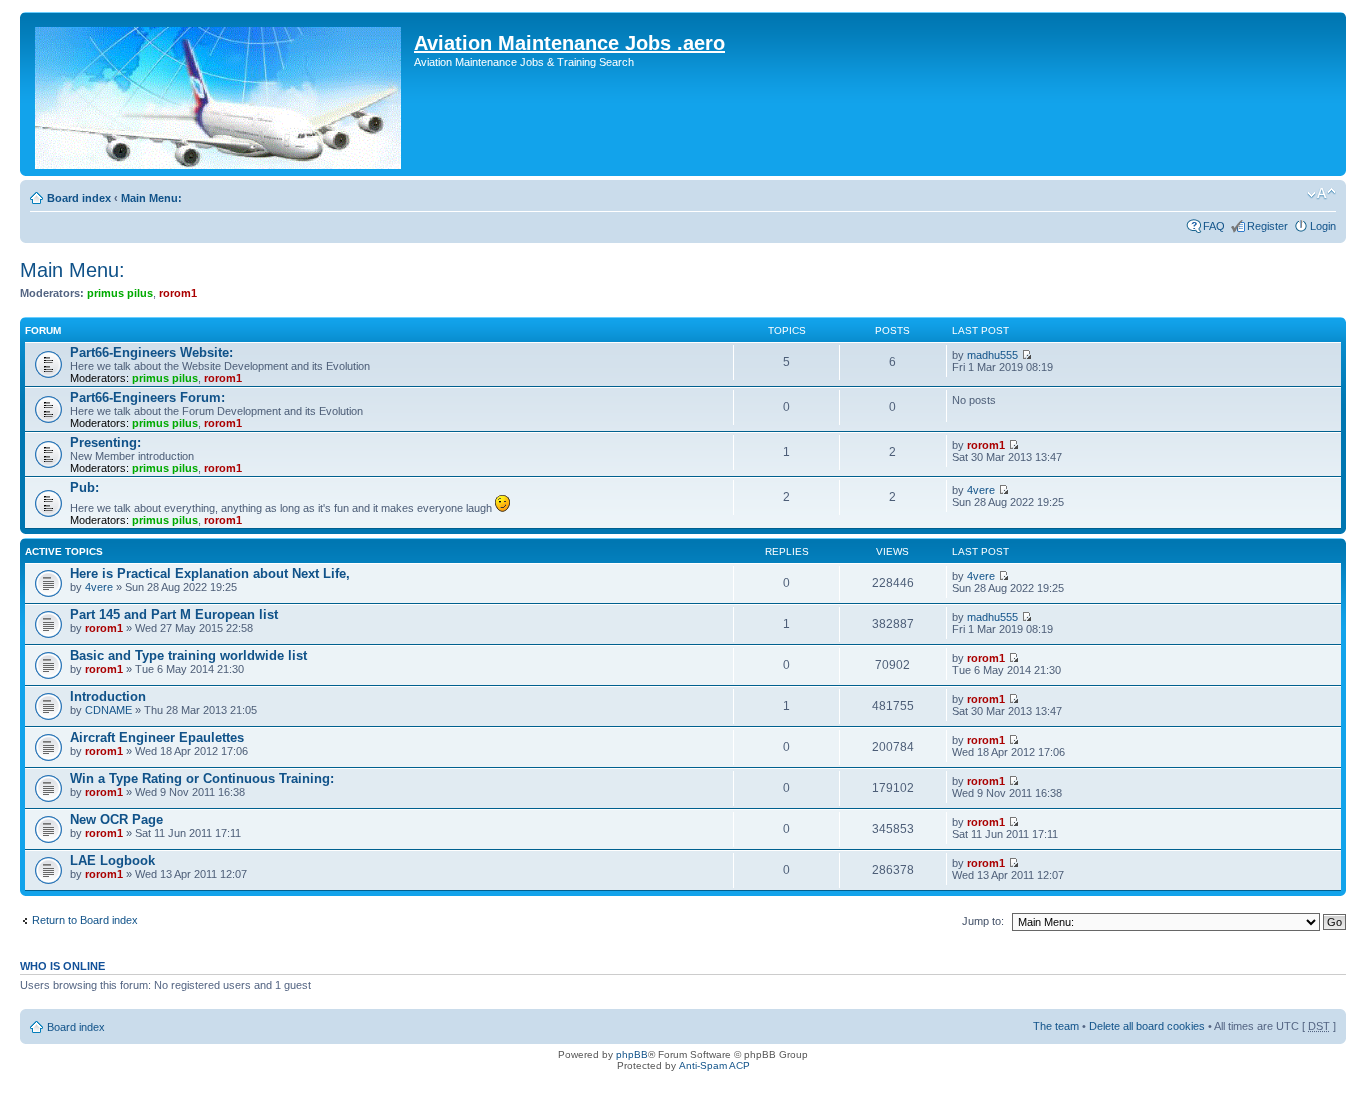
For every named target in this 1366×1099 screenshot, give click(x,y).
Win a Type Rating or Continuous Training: (202, 778)
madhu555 (992, 355)
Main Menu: (151, 198)
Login (1323, 226)
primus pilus (120, 293)
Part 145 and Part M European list (174, 614)
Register (1267, 226)
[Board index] (219, 94)
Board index (79, 198)
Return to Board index (85, 920)
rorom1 (178, 293)
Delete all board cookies (1147, 1026)
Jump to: (983, 921)
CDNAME (108, 710)
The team (1056, 1026)
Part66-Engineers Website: (151, 352)
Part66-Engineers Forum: (147, 397)
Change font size (1321, 194)
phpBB (632, 1054)
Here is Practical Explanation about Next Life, (210, 573)
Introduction (108, 696)
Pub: (84, 487)
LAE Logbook (112, 860)
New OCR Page (116, 819)
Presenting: (105, 442)
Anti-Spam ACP (714, 1065)
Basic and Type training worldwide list (188, 655)
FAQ (1214, 226)
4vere (981, 490)
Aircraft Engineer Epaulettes (157, 737)
